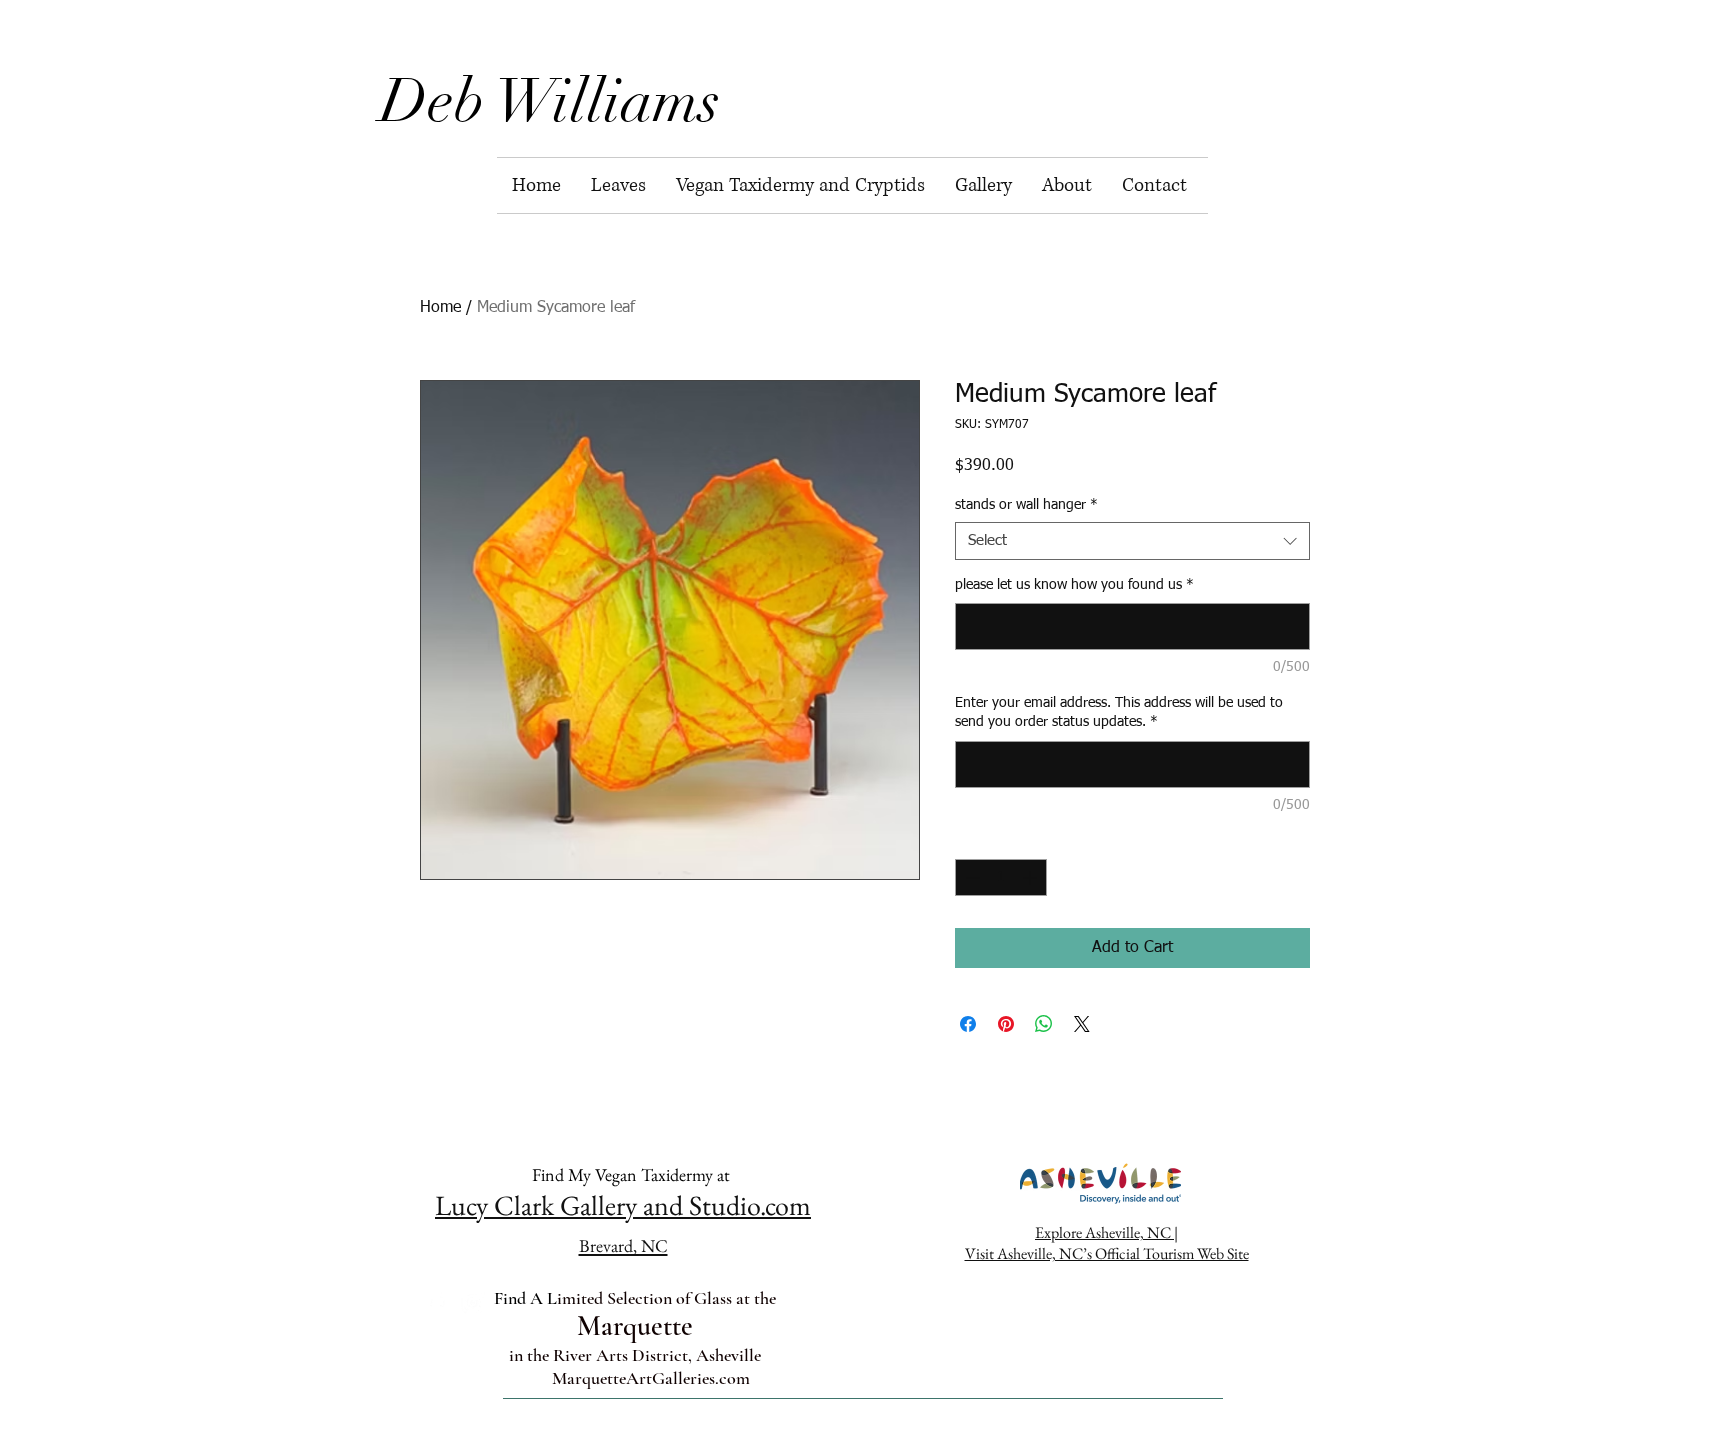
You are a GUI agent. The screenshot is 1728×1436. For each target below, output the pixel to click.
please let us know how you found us (1074, 585)
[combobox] (1132, 541)
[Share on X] (1082, 1024)
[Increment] (1031, 877)
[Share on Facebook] (968, 1024)
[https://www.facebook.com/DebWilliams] (436, 1302)
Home (440, 308)
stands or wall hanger (1026, 505)
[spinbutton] (1001, 877)
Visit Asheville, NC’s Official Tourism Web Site (1107, 1253)
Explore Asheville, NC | (1106, 1232)
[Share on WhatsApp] (1044, 1024)
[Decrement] (970, 877)
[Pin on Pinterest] (1006, 1024)
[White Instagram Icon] (472, 1302)
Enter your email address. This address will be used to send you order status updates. (1119, 713)
